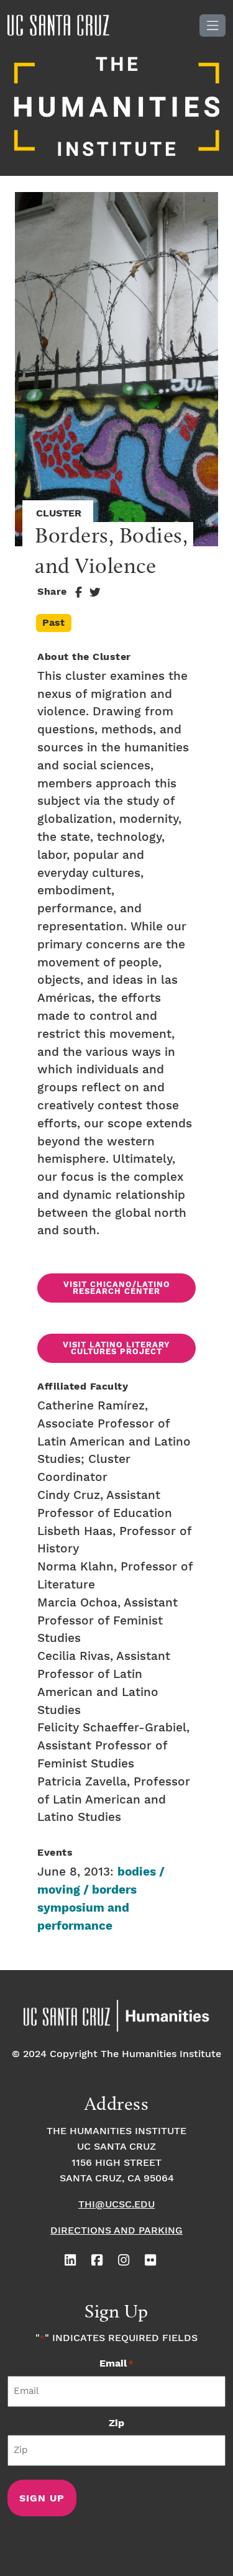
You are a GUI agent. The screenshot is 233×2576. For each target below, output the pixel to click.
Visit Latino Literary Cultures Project (116, 1349)
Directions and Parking (116, 2231)
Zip (116, 2423)
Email (116, 2364)
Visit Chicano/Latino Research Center (117, 1288)
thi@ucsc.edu (116, 2205)
